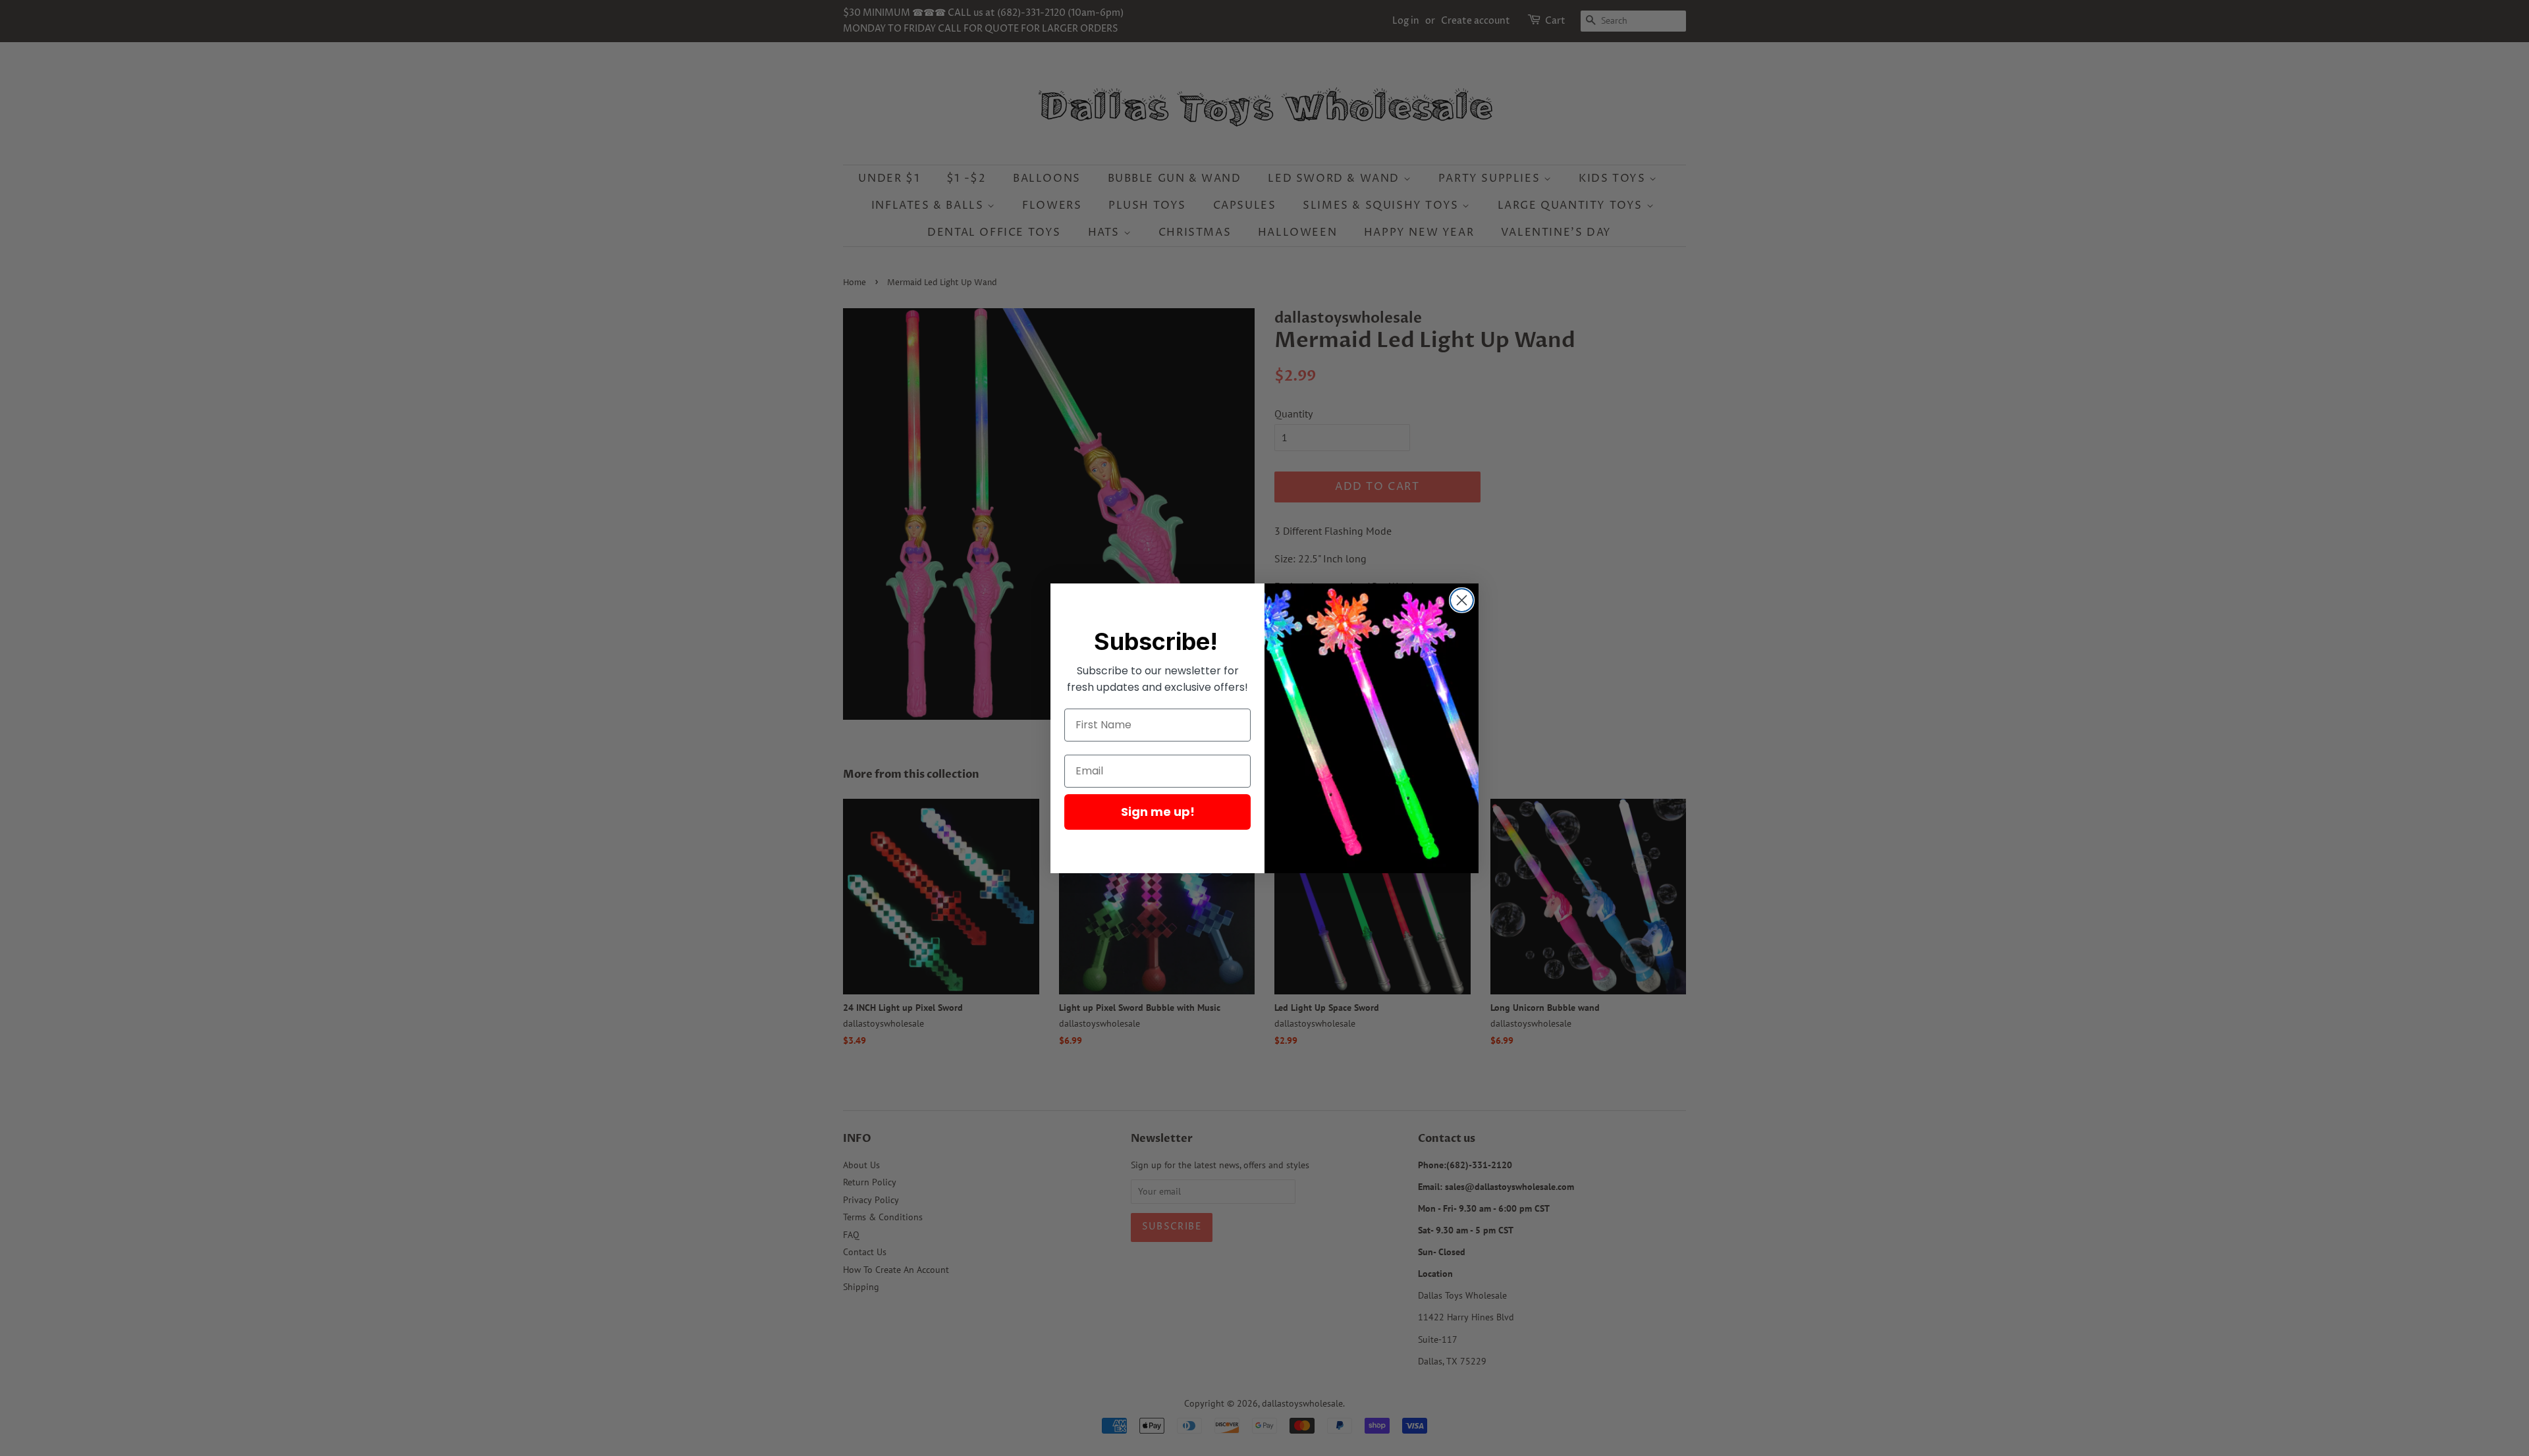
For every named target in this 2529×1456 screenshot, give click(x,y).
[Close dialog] (1462, 600)
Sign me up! (1158, 812)
